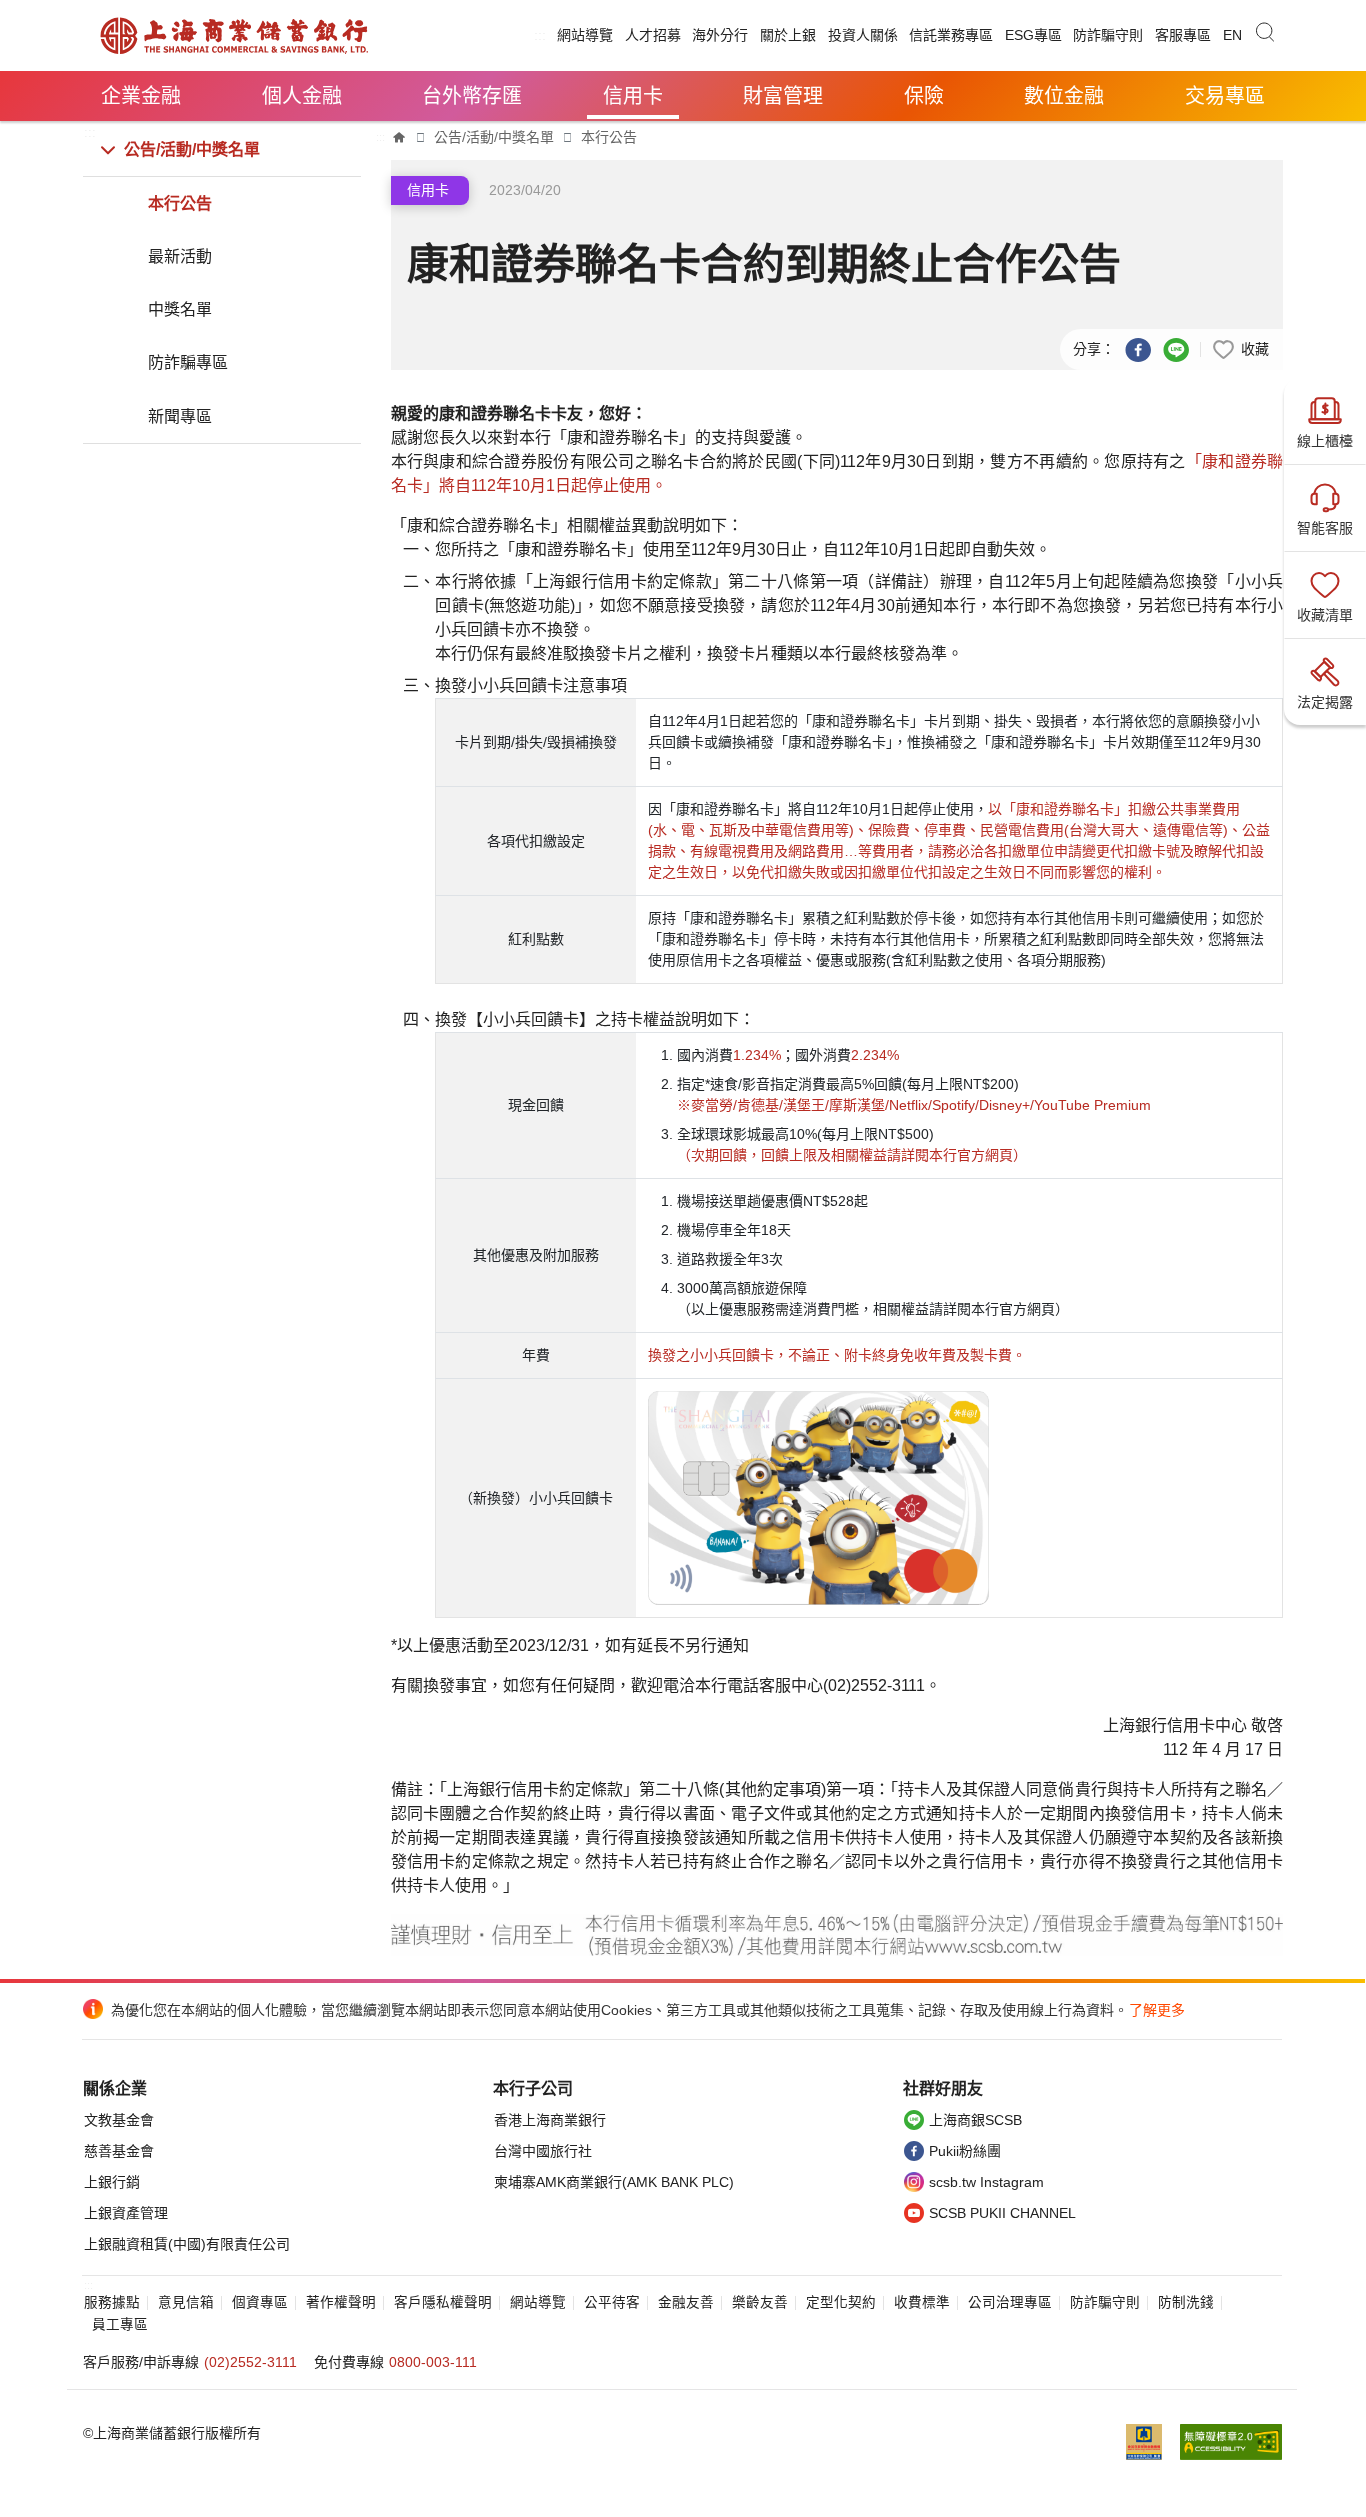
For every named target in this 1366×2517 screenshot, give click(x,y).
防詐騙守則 (1108, 35)
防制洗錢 (1186, 2302)
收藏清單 (1325, 615)
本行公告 (180, 203)
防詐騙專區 (188, 362)
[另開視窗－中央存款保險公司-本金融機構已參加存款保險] (1152, 2442)
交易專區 (1225, 96)
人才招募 (653, 35)
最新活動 (180, 256)
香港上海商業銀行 (550, 2120)
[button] (1240, 348)
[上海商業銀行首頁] (399, 137)
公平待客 (612, 2302)
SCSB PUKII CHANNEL (1002, 2213)
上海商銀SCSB (975, 2120)
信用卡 (633, 96)
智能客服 (1325, 528)
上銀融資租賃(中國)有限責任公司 (187, 2244)
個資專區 (260, 2302)
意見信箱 (186, 2302)
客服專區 (1183, 35)
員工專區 (120, 2324)
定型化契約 (841, 2302)
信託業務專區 (951, 35)
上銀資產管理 (126, 2213)
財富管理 (783, 96)
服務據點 (112, 2302)
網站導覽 (585, 35)
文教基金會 (119, 2120)
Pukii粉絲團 (965, 2151)
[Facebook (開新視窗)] (1138, 348)
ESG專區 (1033, 35)
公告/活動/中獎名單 (192, 149)
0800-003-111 (433, 2362)
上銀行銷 (112, 2182)
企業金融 (141, 96)
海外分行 (720, 35)
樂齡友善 (760, 2302)
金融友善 (686, 2302)
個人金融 (302, 96)
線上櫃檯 (1325, 441)
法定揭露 (1325, 702)
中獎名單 (180, 309)
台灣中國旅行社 (543, 2151)
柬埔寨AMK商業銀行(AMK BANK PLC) (614, 2182)
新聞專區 (180, 416)
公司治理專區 (1010, 2302)
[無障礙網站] (1231, 2442)
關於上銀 (788, 35)
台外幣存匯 (472, 96)
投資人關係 (863, 35)
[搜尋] (1265, 35)
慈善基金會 (119, 2151)
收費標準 (922, 2302)
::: (540, 35)
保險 (924, 96)
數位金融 (1064, 96)
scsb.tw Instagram (986, 2182)
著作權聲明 (341, 2302)
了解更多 (1157, 2010)
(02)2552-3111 (250, 2362)
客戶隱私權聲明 (443, 2302)
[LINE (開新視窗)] (1176, 348)
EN (1232, 35)
